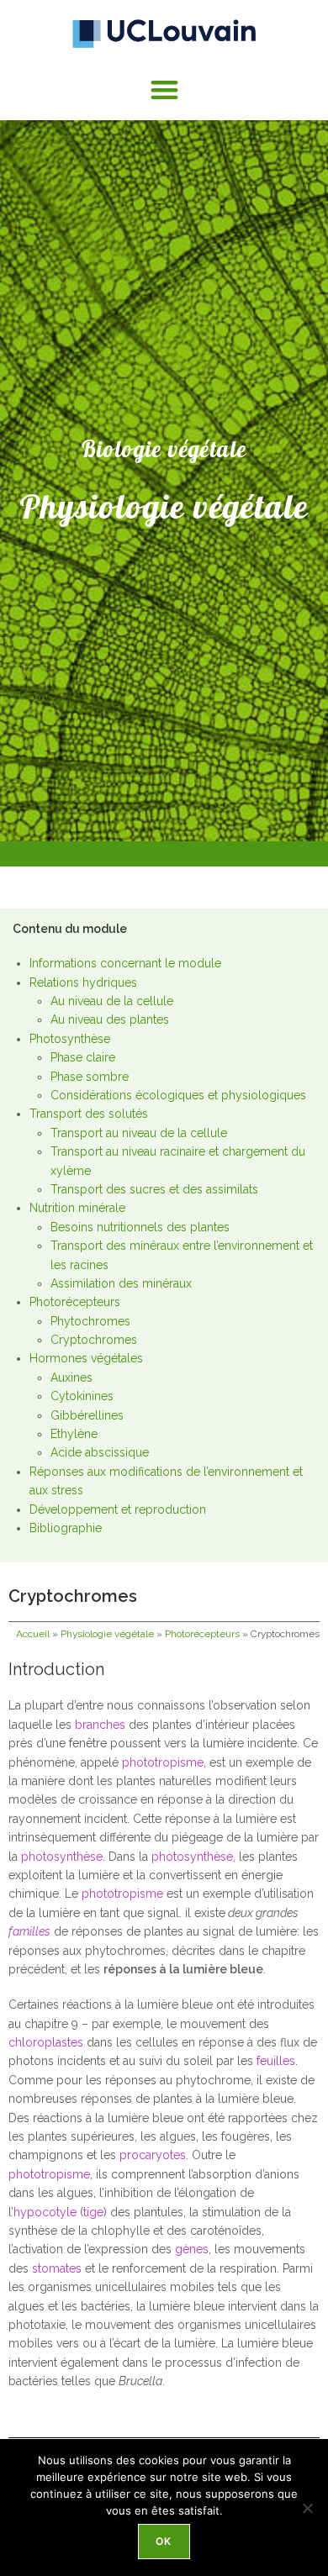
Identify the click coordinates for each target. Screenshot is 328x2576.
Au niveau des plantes (110, 1019)
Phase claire (83, 1057)
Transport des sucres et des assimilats (154, 1189)
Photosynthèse (70, 1039)
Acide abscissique (100, 1452)
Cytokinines (82, 1396)
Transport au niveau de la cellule (139, 1133)
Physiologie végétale (107, 1634)
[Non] (307, 2508)
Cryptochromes (94, 1340)
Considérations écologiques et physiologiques (178, 1095)
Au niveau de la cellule (112, 1001)
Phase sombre (90, 1077)
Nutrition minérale (77, 1208)
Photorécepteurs (75, 1302)
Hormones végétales (86, 1358)
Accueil (33, 1634)
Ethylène (74, 1434)
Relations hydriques (83, 982)
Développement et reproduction (118, 1509)
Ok (164, 2541)
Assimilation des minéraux (121, 1283)
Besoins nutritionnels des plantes (140, 1227)
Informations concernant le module (125, 963)
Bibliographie (66, 1528)
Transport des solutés (89, 1114)
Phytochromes (90, 1321)
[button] (164, 90)
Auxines (71, 1378)
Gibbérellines (87, 1415)
